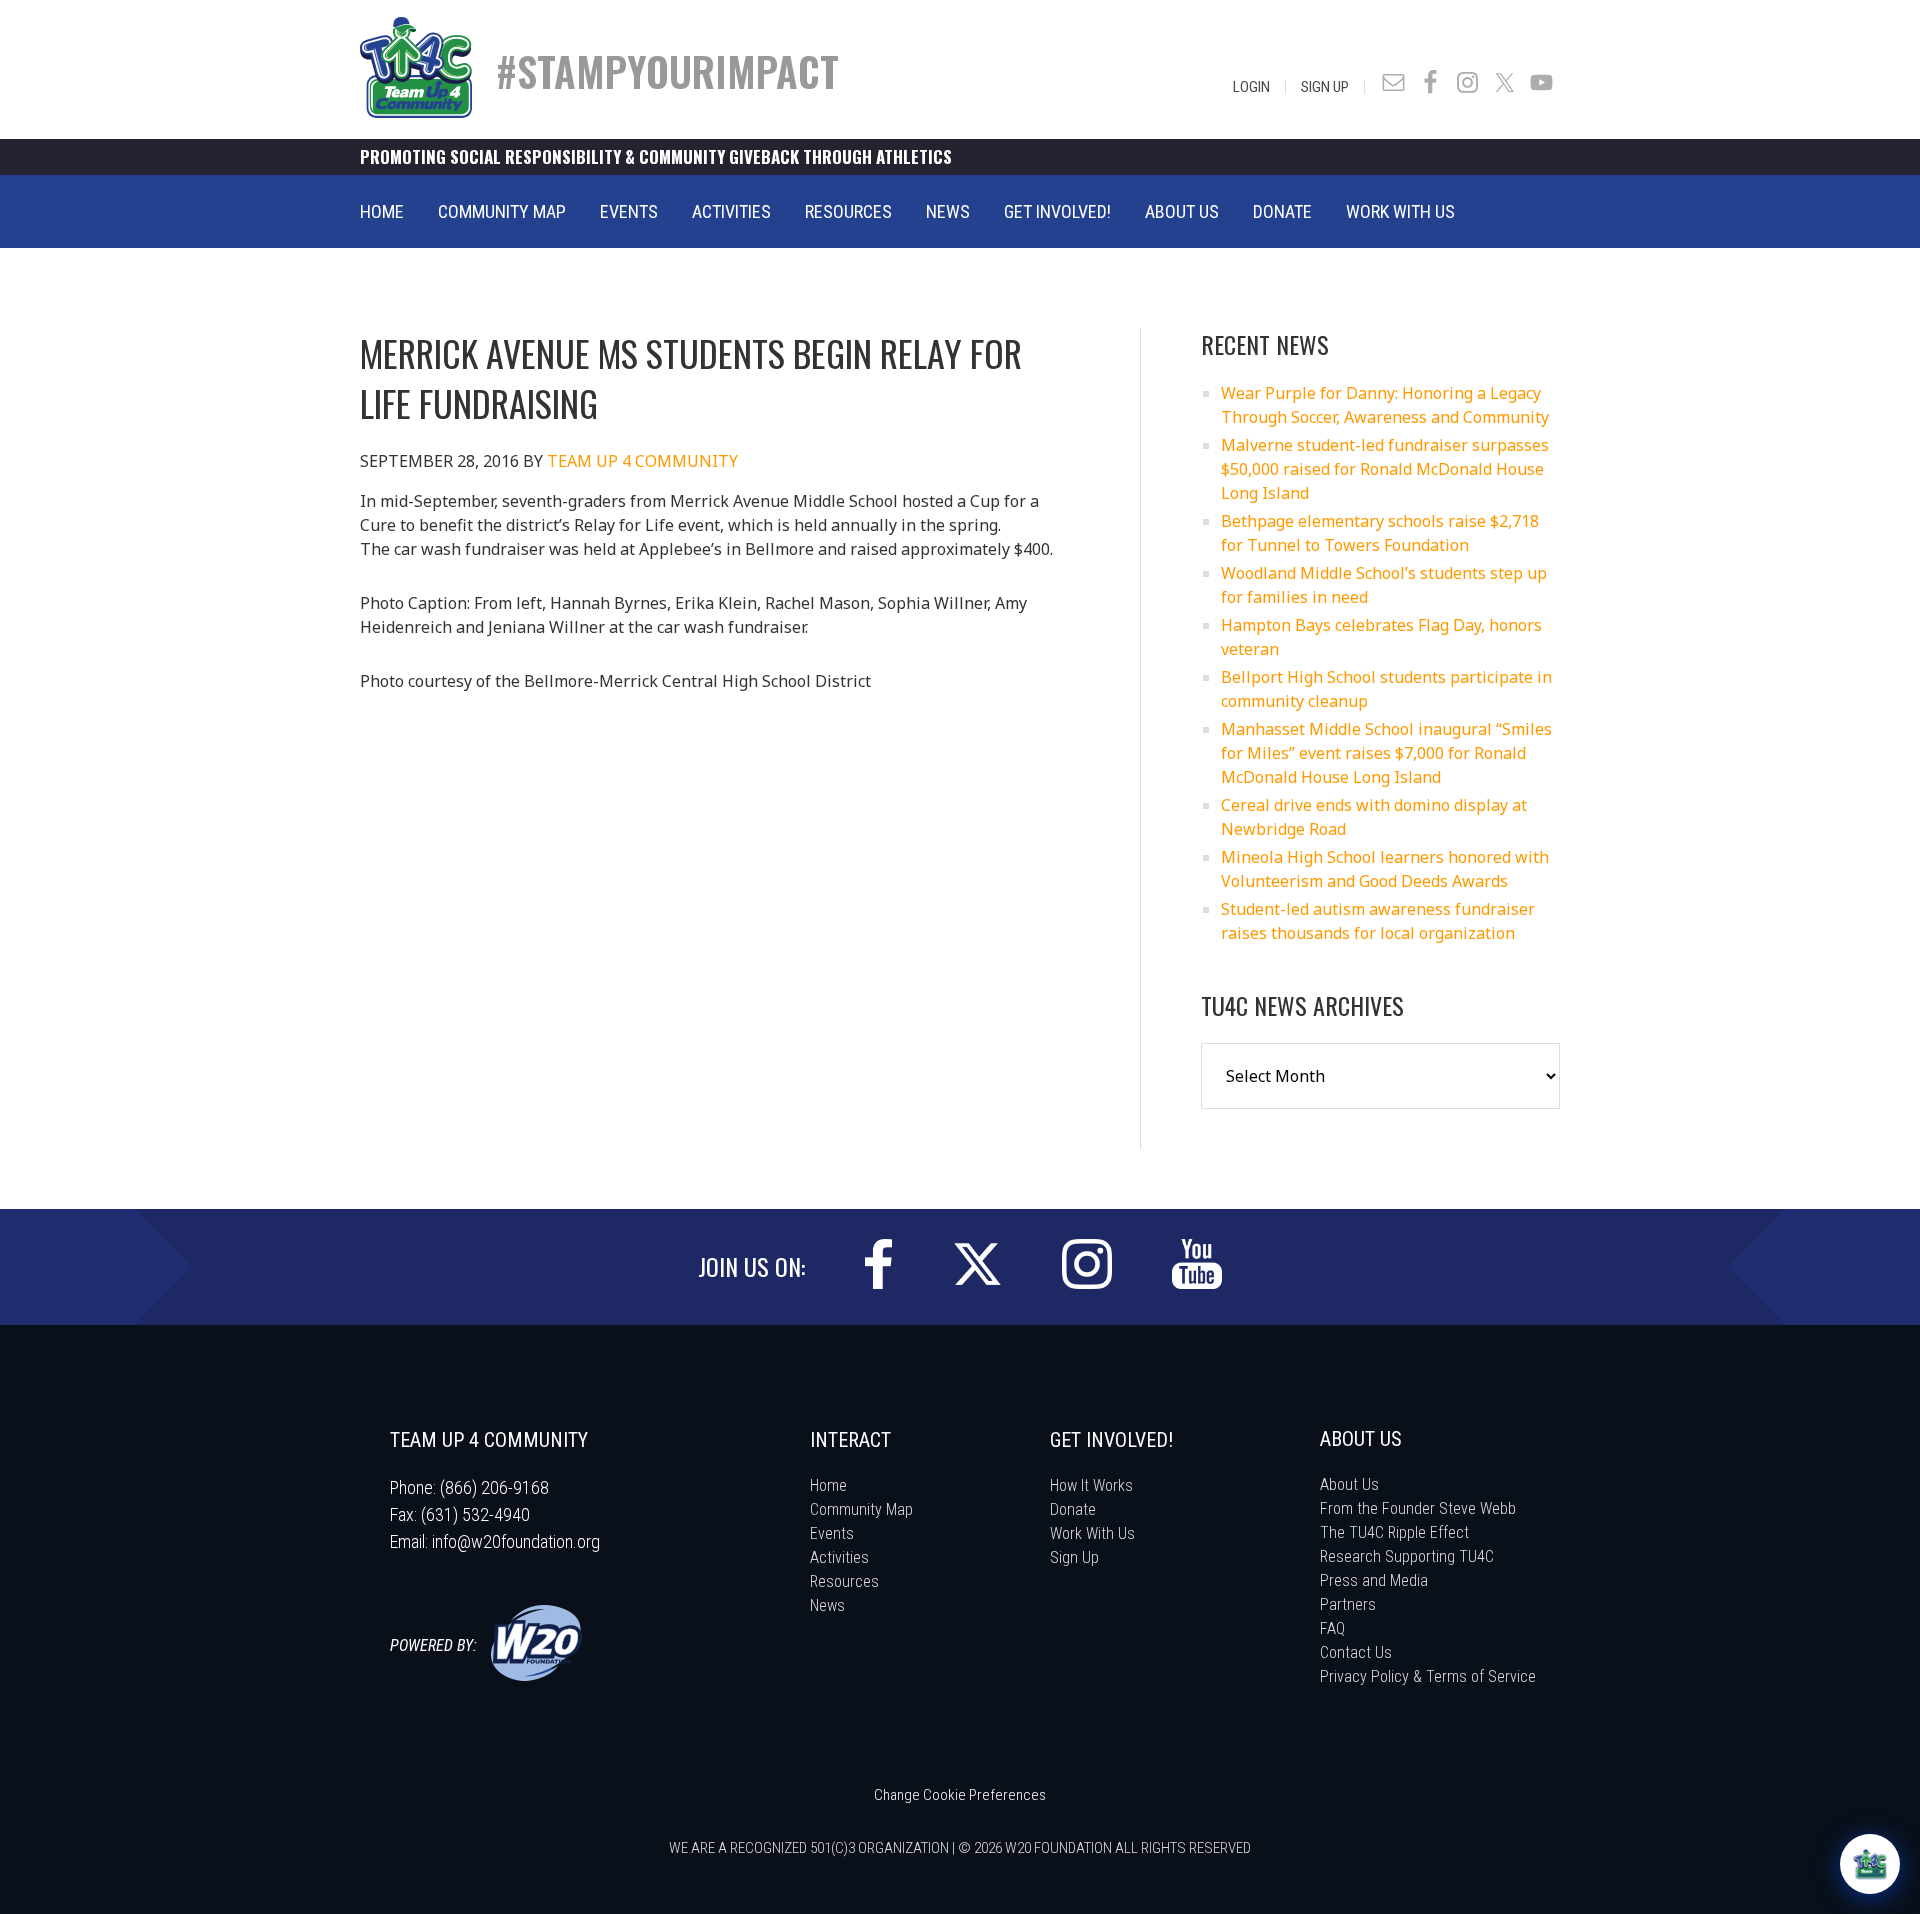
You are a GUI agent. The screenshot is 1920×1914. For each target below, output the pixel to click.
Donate (1073, 1509)
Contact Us (1356, 1652)
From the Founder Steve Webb (1418, 1508)
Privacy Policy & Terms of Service (1428, 1676)
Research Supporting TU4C (1407, 1556)
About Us (1349, 1484)
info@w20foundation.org (516, 1541)
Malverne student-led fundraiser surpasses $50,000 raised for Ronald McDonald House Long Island (1385, 469)
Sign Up (1325, 87)
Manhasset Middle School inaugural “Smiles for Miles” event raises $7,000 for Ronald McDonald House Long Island (1386, 753)
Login (1251, 87)
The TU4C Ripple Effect (1394, 1532)
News (827, 1605)
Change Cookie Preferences (960, 1795)
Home (828, 1485)
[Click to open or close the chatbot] (1870, 1864)
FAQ (1332, 1628)
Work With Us (1092, 1533)
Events (832, 1533)
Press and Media (1374, 1580)
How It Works (1091, 1485)
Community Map (861, 1509)
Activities (839, 1557)
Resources (844, 1581)
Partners (1348, 1604)
